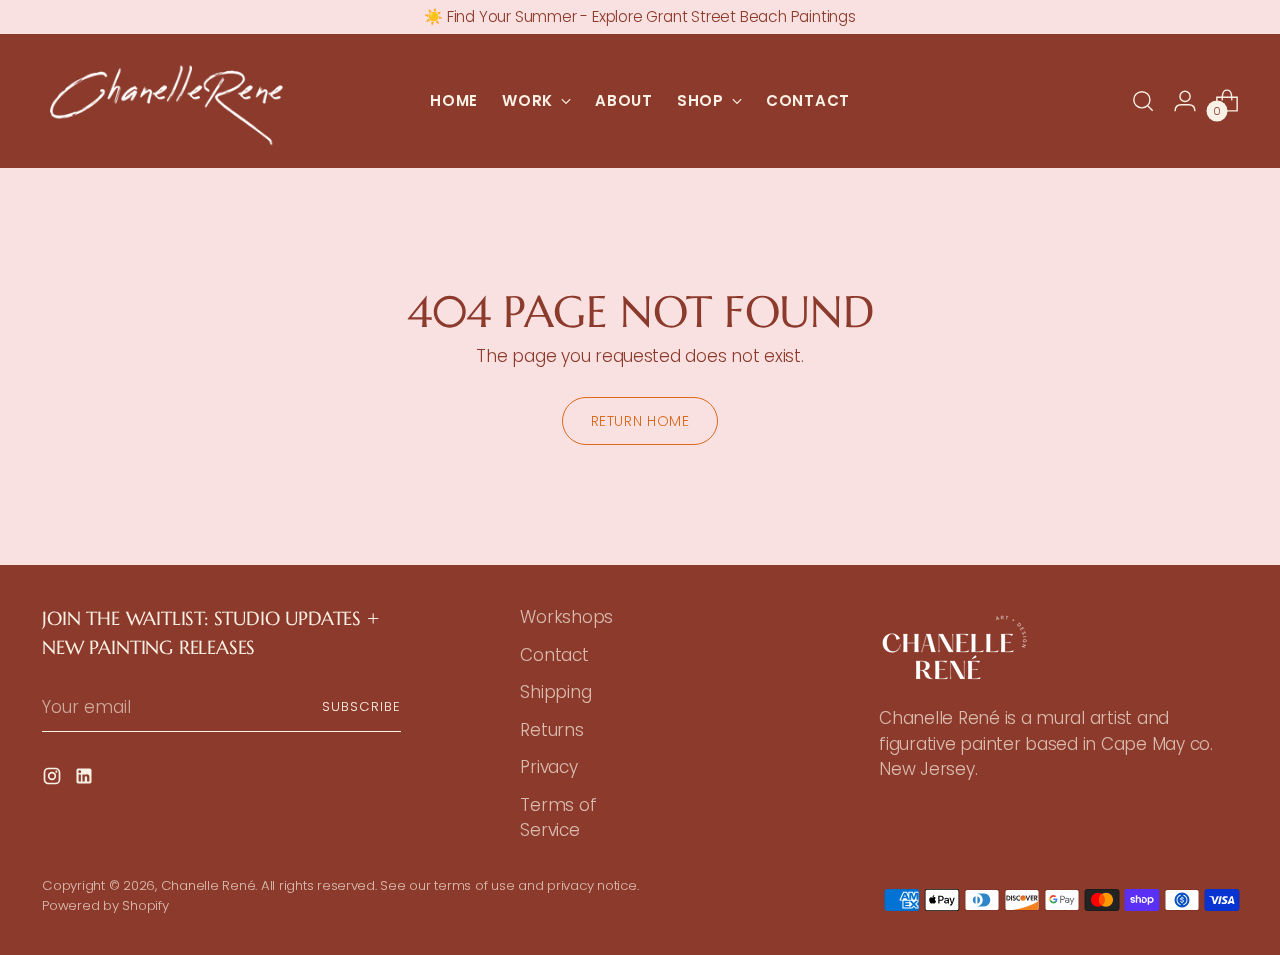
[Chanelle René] (167, 101)
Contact (554, 655)
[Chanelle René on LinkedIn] (86, 780)
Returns (551, 730)
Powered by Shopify (105, 905)
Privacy (548, 767)
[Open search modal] (1143, 101)
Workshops (566, 617)
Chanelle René (208, 885)
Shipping (555, 692)
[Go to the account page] (1185, 101)
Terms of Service (558, 818)
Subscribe (361, 706)
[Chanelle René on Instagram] (54, 780)
